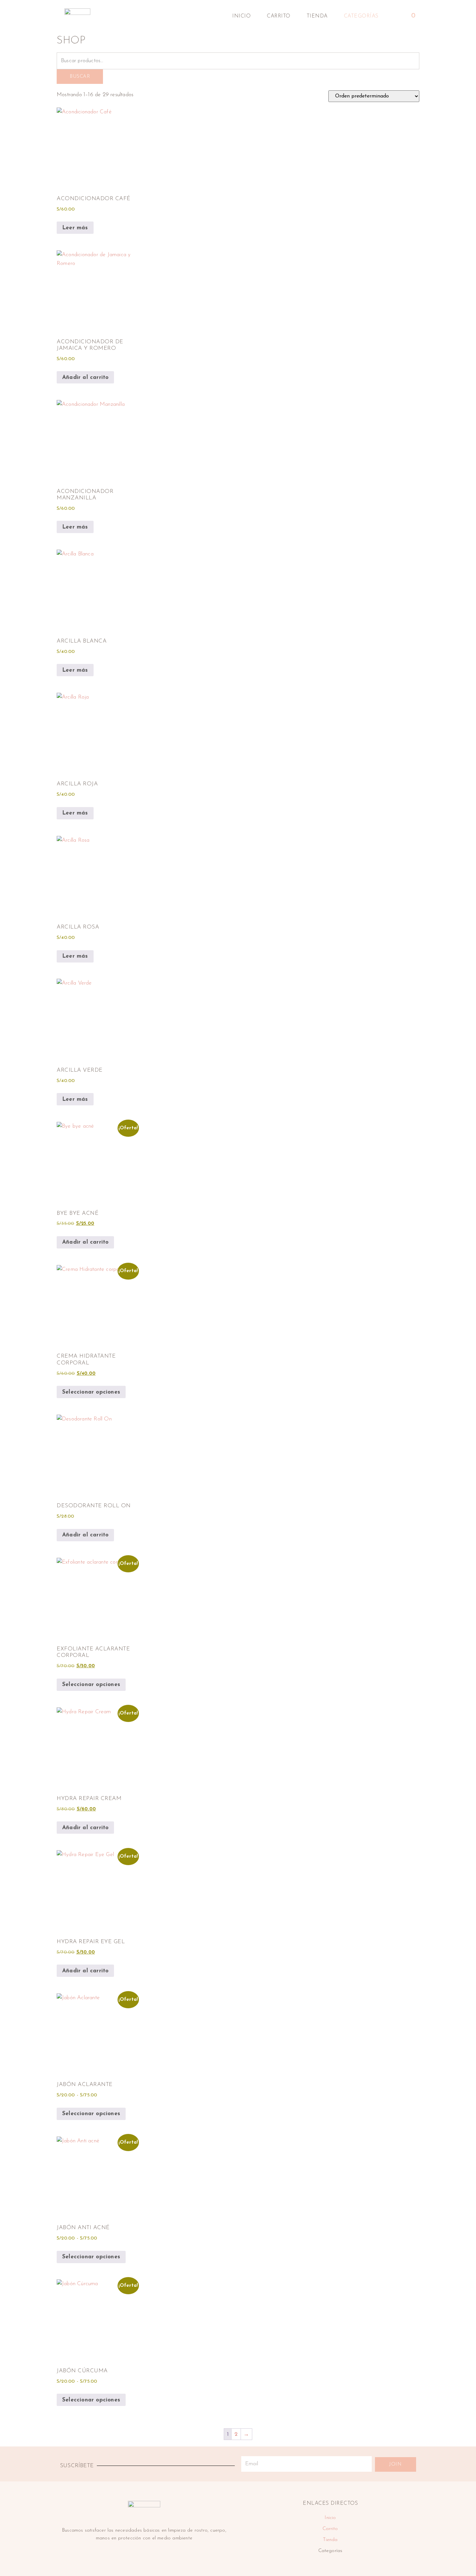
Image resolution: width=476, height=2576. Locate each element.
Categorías (361, 16)
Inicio (241, 16)
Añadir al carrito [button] (85, 377)
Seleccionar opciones (91, 1392)
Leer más (75, 228)
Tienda (317, 16)
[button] (394, 16)
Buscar (80, 77)
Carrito (279, 16)
